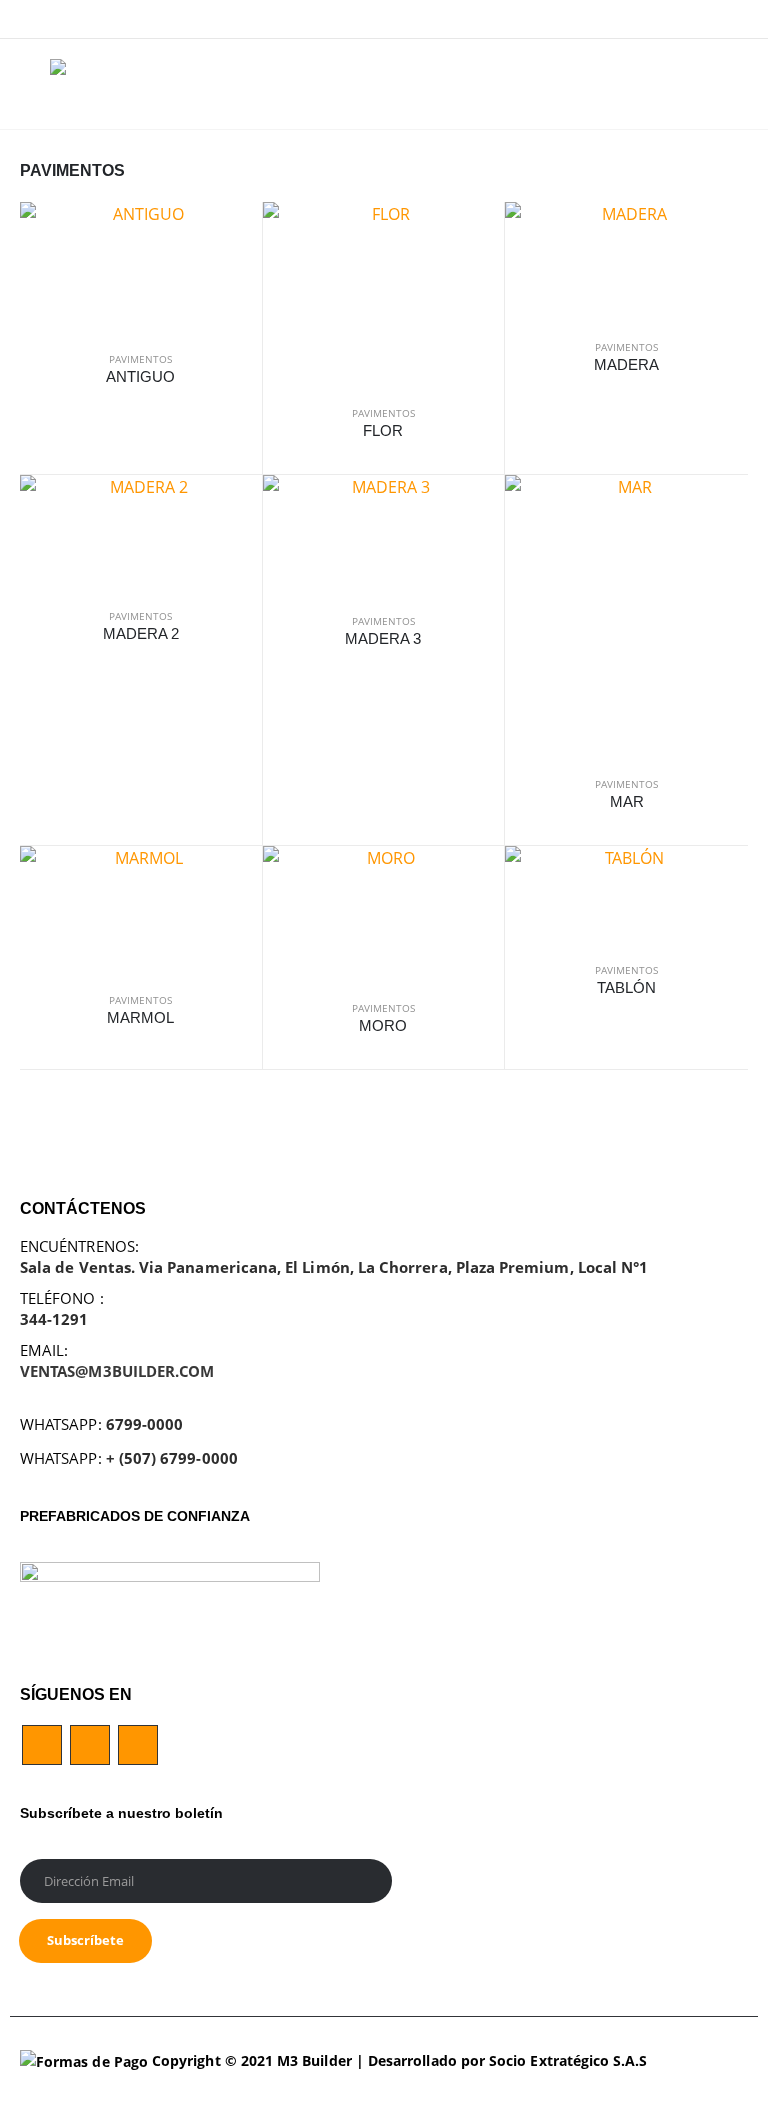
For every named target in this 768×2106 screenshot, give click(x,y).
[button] (35, 84)
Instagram (138, 1745)
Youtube (90, 1745)
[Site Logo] (130, 83)
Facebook (42, 1745)
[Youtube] (703, 19)
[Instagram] (734, 19)
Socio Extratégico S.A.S (568, 2061)
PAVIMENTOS (140, 359)
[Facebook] (671, 19)
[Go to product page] (141, 268)
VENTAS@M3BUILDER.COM (117, 1371)
